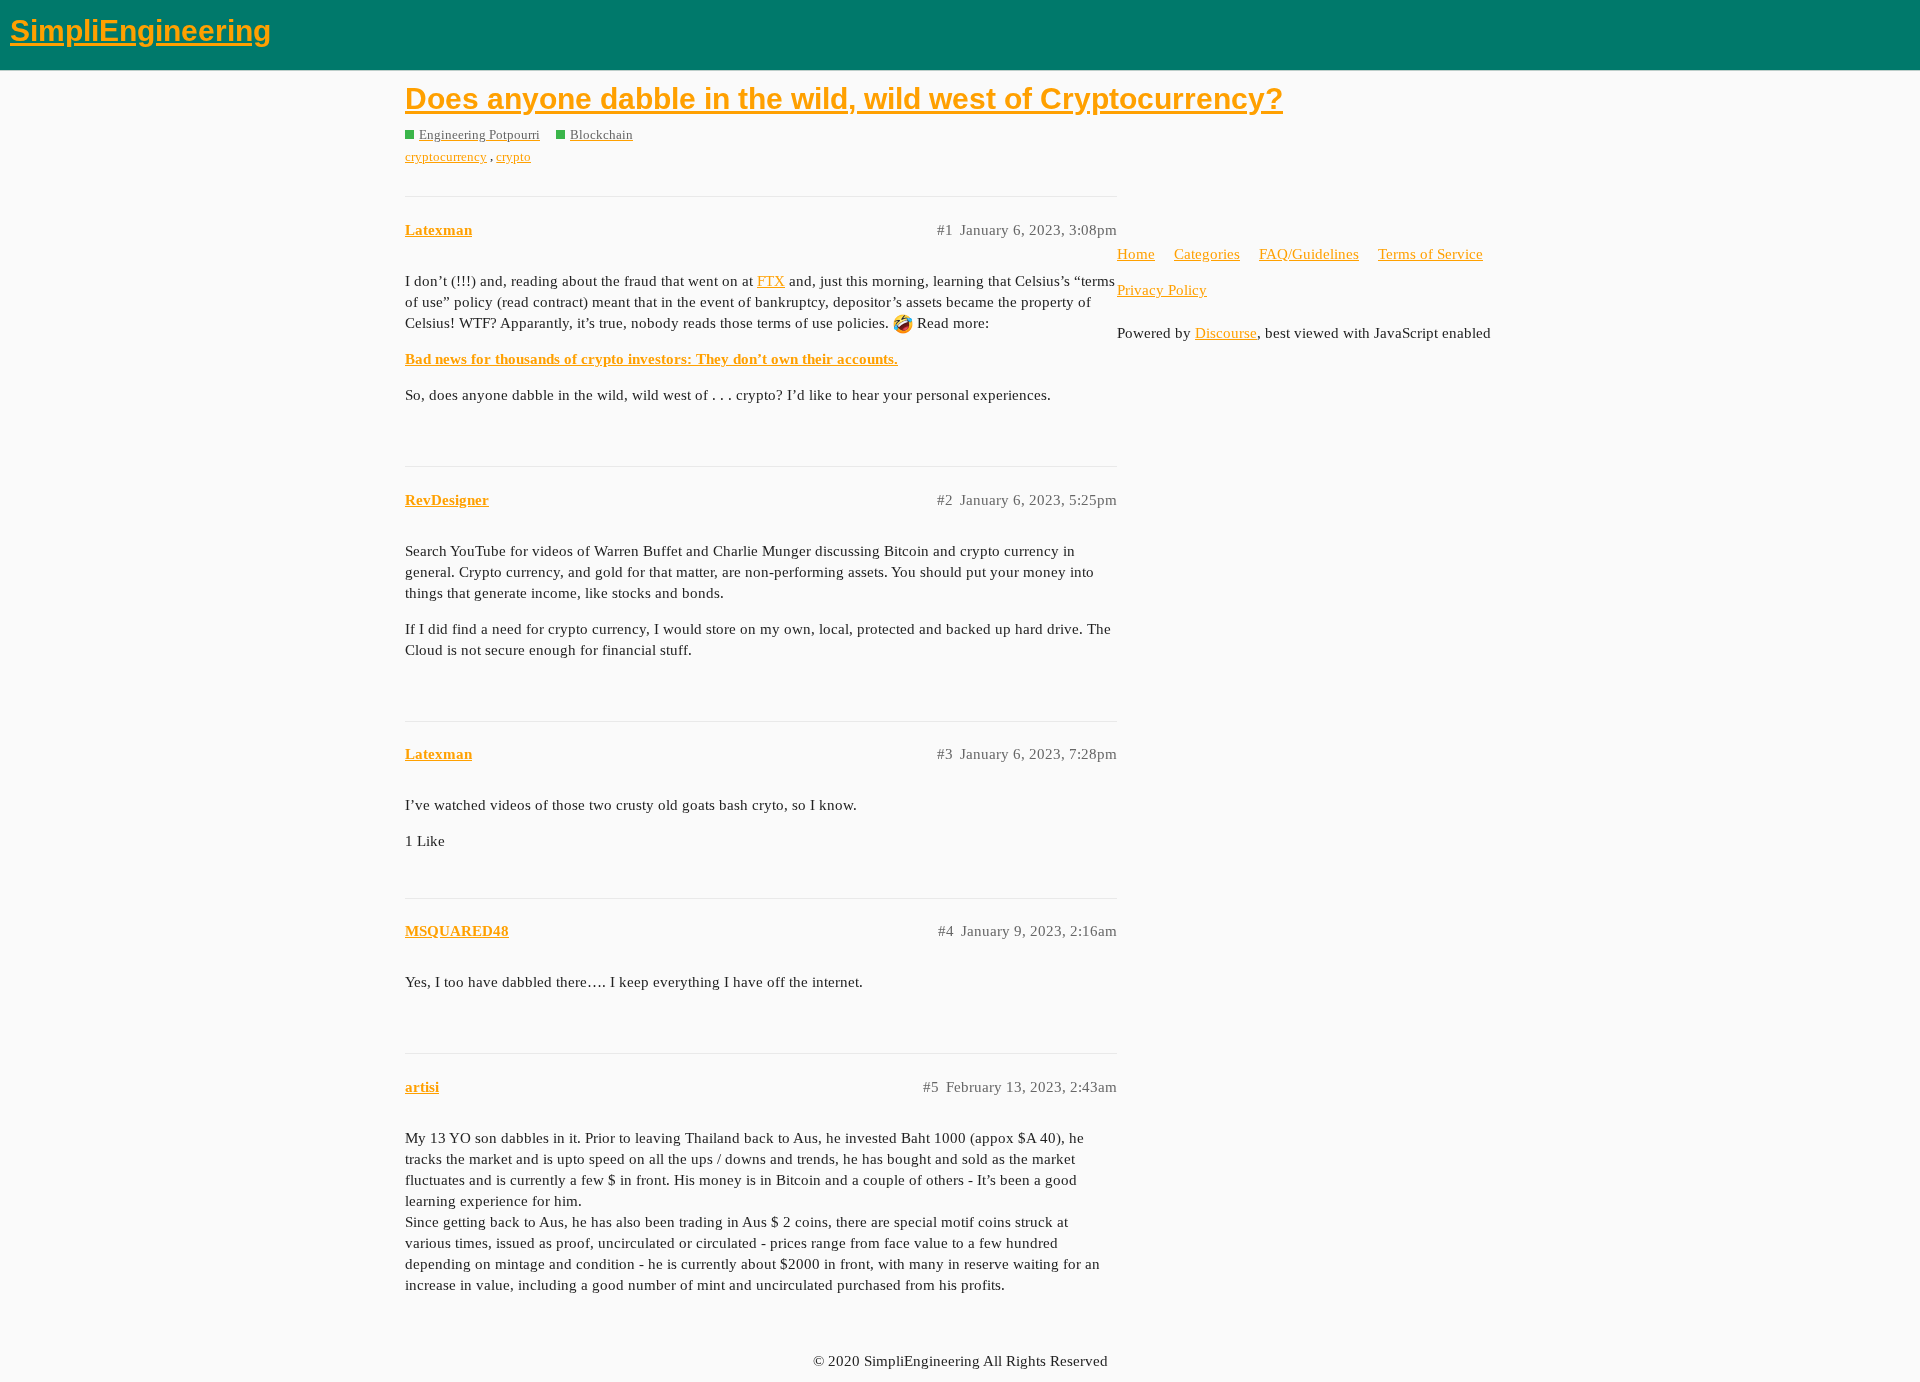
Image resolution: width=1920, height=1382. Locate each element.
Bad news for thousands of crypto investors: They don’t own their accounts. (651, 359)
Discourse (1226, 333)
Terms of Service (1430, 254)
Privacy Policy (1162, 290)
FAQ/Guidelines (1309, 254)
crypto (513, 156)
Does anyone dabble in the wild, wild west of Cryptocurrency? (844, 98)
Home (1136, 254)
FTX (771, 281)
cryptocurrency (446, 156)
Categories (1207, 254)
